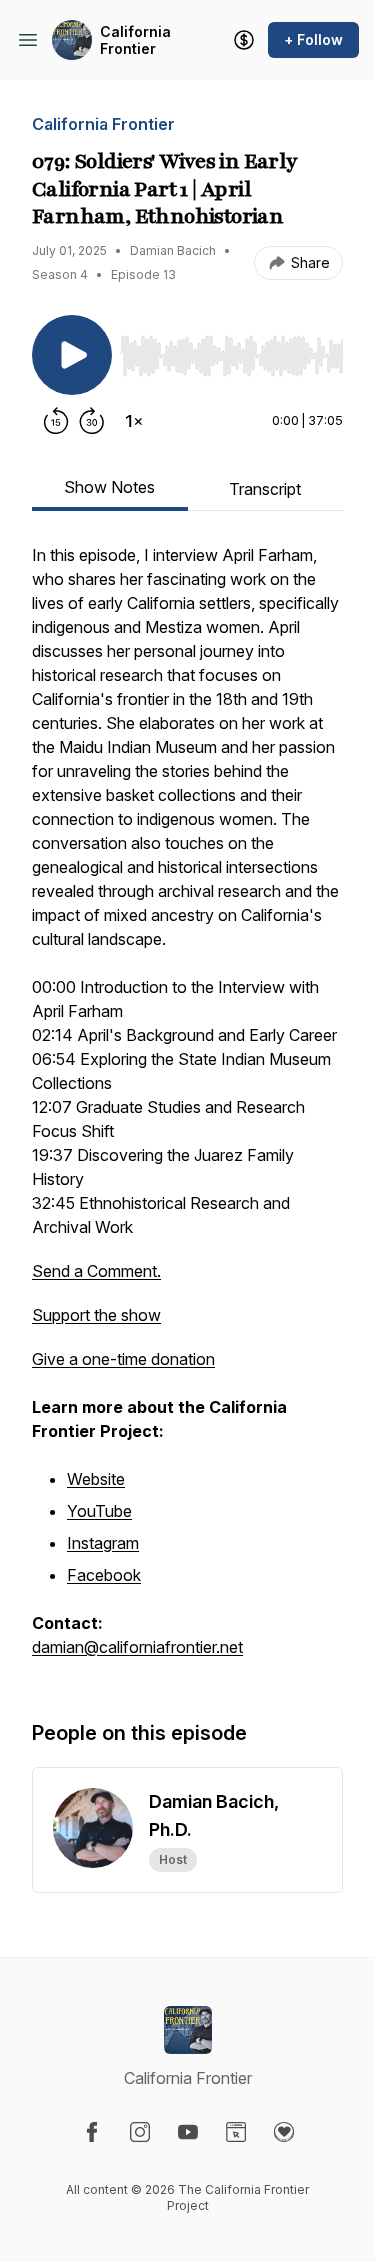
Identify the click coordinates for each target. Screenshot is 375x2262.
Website (96, 1479)
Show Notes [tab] (109, 487)
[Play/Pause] (72, 355)
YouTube (99, 1511)
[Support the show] (244, 40)
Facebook (104, 1575)
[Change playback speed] (134, 421)
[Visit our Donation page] (284, 2132)
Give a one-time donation (123, 1359)
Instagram (103, 1543)
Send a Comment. (96, 1271)
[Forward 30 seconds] (92, 421)
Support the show (96, 1315)
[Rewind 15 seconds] (56, 421)
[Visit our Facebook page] (92, 2132)
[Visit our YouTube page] (188, 2132)
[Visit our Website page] (236, 2132)
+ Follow (313, 39)
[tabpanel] (187, 1111)
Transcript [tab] (265, 489)
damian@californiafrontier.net (137, 1647)
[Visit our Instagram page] (140, 2132)
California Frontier (135, 40)
